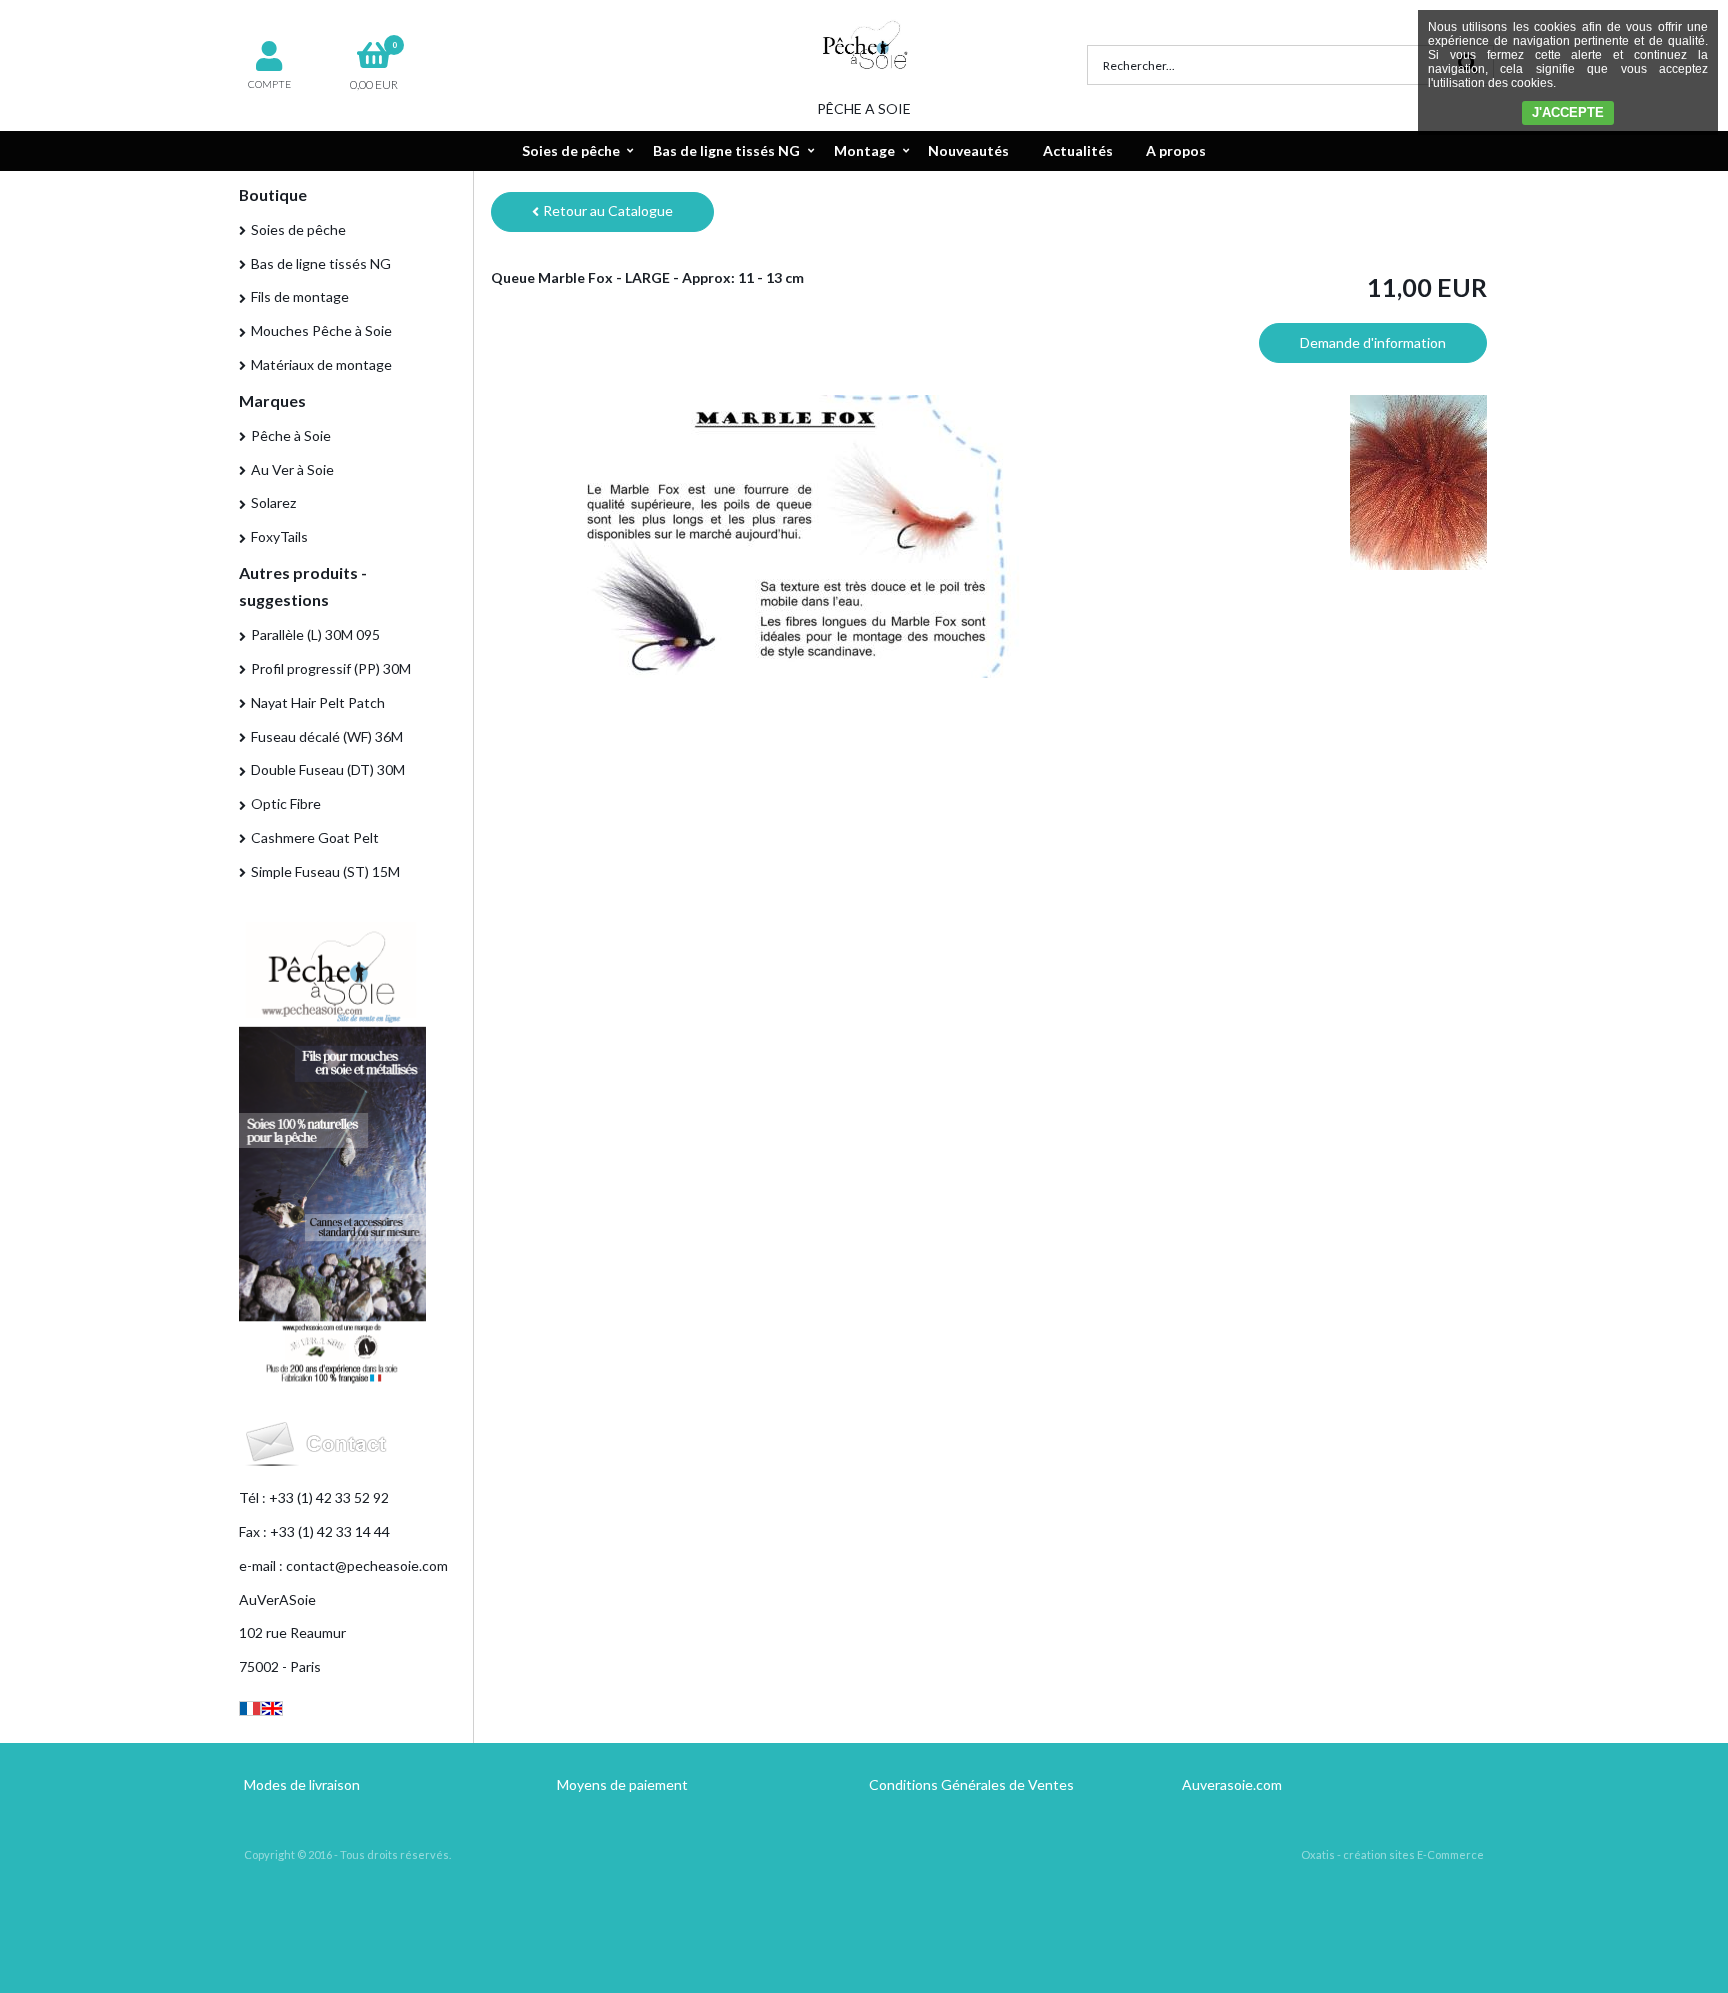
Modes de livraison (302, 1784)
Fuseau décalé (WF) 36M (327, 736)
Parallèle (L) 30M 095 (315, 634)
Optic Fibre (286, 803)
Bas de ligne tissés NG (726, 150)
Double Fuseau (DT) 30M (328, 769)
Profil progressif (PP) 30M (331, 668)
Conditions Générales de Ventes (971, 1784)
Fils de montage (300, 296)
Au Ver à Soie (292, 469)
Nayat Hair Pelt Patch (318, 702)
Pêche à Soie (291, 435)
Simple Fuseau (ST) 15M (325, 871)
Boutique (273, 194)
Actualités (1078, 150)
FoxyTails (279, 536)
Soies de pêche (571, 150)
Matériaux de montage (321, 364)
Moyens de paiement (622, 1784)
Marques (272, 400)
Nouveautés (968, 150)
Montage (864, 150)
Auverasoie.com (1232, 1784)
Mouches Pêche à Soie (321, 330)
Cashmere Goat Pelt (315, 837)
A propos (1176, 150)
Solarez (273, 502)
